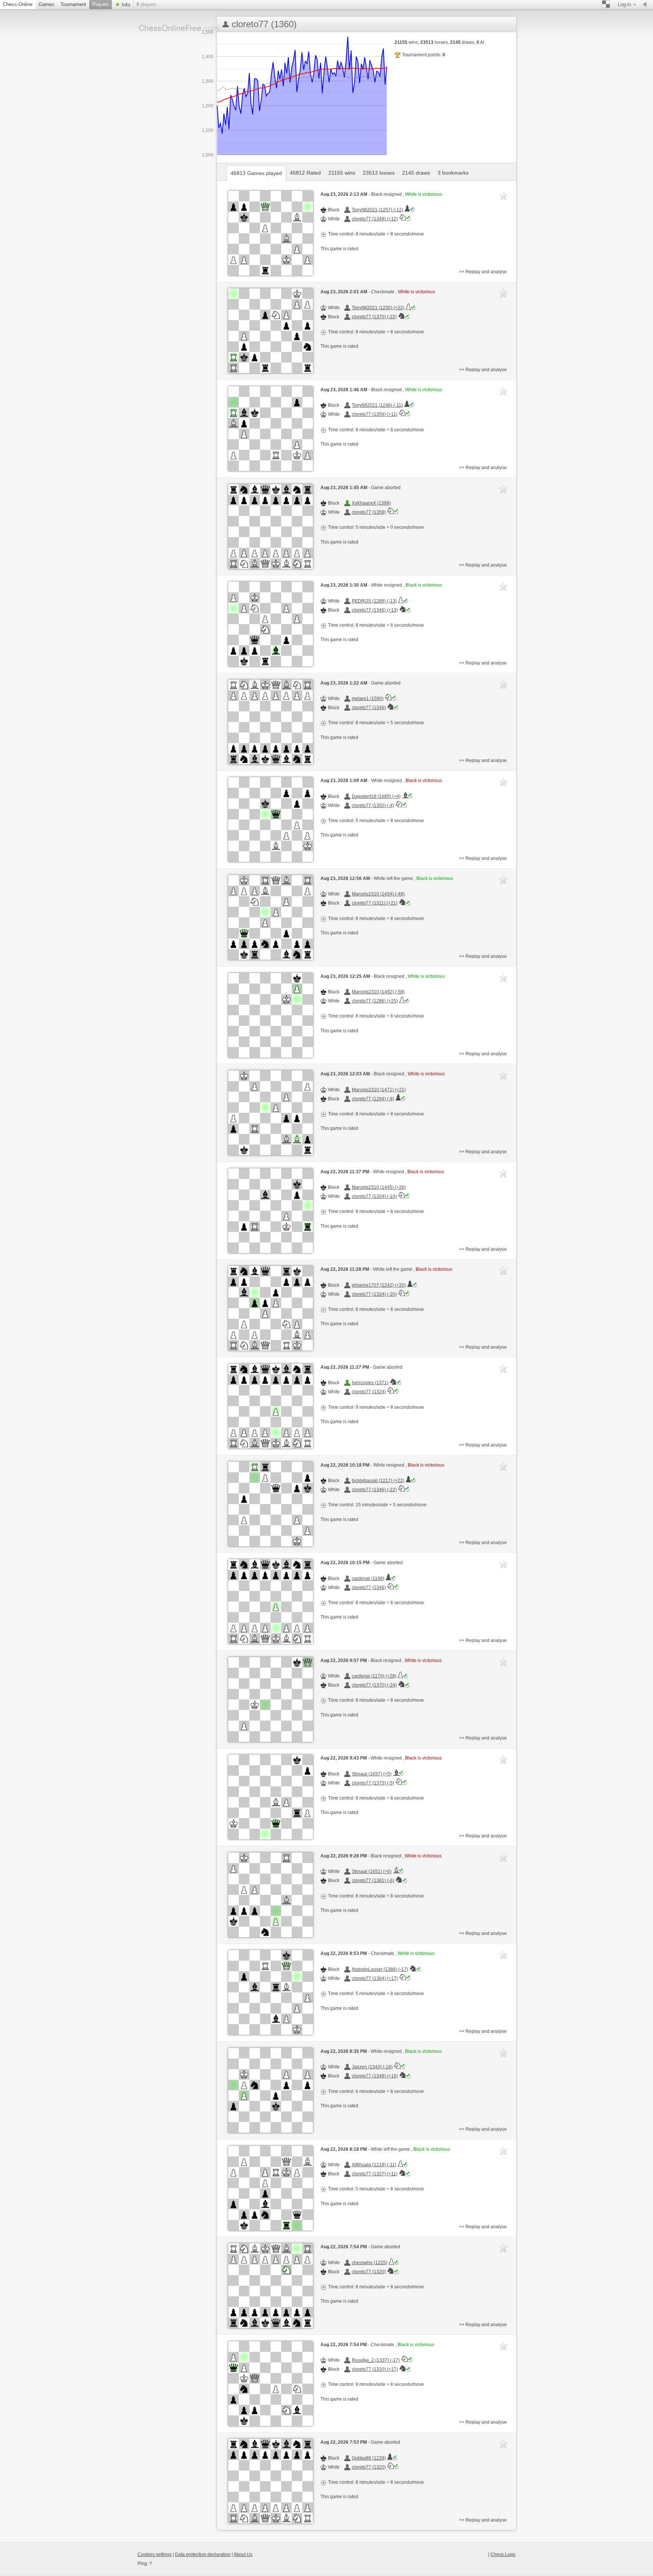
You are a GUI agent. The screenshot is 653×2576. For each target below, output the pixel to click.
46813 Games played (256, 173)
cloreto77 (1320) (369, 2272)
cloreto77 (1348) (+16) (375, 2076)
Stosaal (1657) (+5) (372, 1774)
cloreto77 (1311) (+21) (375, 903)
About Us (243, 2554)
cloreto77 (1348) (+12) (375, 219)
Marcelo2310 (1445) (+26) (379, 1187)
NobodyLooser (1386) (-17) (380, 1969)
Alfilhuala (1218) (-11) (374, 2165)
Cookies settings (155, 2554)
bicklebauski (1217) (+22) (378, 1481)
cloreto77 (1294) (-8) (373, 1099)
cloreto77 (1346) (369, 708)
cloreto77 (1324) (369, 1392)
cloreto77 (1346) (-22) (374, 1490)
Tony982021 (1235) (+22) (378, 308)
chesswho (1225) (370, 2263)
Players (101, 4)
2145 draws (416, 173)
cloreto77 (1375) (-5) (373, 1783)
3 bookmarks (453, 173)
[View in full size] (271, 233)
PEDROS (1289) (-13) (374, 601)
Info (125, 5)
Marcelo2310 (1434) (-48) (378, 894)
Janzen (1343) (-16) (372, 2067)
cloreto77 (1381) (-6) (373, 1880)
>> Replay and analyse (483, 272)
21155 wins (342, 173)
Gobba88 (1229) (369, 2458)
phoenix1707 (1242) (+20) (379, 1285)
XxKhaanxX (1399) (371, 503)
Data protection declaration (203, 2554)
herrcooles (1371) (370, 1383)
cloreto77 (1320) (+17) (375, 2369)
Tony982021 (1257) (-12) (378, 210)
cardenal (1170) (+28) (374, 1676)
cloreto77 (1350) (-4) (373, 805)
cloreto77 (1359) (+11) (375, 414)
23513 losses (379, 173)
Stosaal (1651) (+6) (372, 1871)
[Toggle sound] (647, 5)
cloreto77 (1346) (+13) (375, 610)
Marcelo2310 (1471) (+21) (379, 1090)
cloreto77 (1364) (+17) (375, 1978)
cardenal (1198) (368, 1578)
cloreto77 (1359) (369, 512)
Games (46, 4)
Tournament (73, 4)
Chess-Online (18, 4)
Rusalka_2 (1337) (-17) (376, 2360)
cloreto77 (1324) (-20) (374, 1294)
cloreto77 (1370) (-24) (374, 1685)
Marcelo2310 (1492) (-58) (378, 992)
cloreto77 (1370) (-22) (374, 317)
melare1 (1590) (368, 699)
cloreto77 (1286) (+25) (375, 1001)
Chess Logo (503, 2554)
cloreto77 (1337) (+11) (375, 2174)
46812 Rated (305, 173)
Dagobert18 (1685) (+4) (376, 796)
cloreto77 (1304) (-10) (374, 1196)
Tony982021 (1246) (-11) (377, 405)
